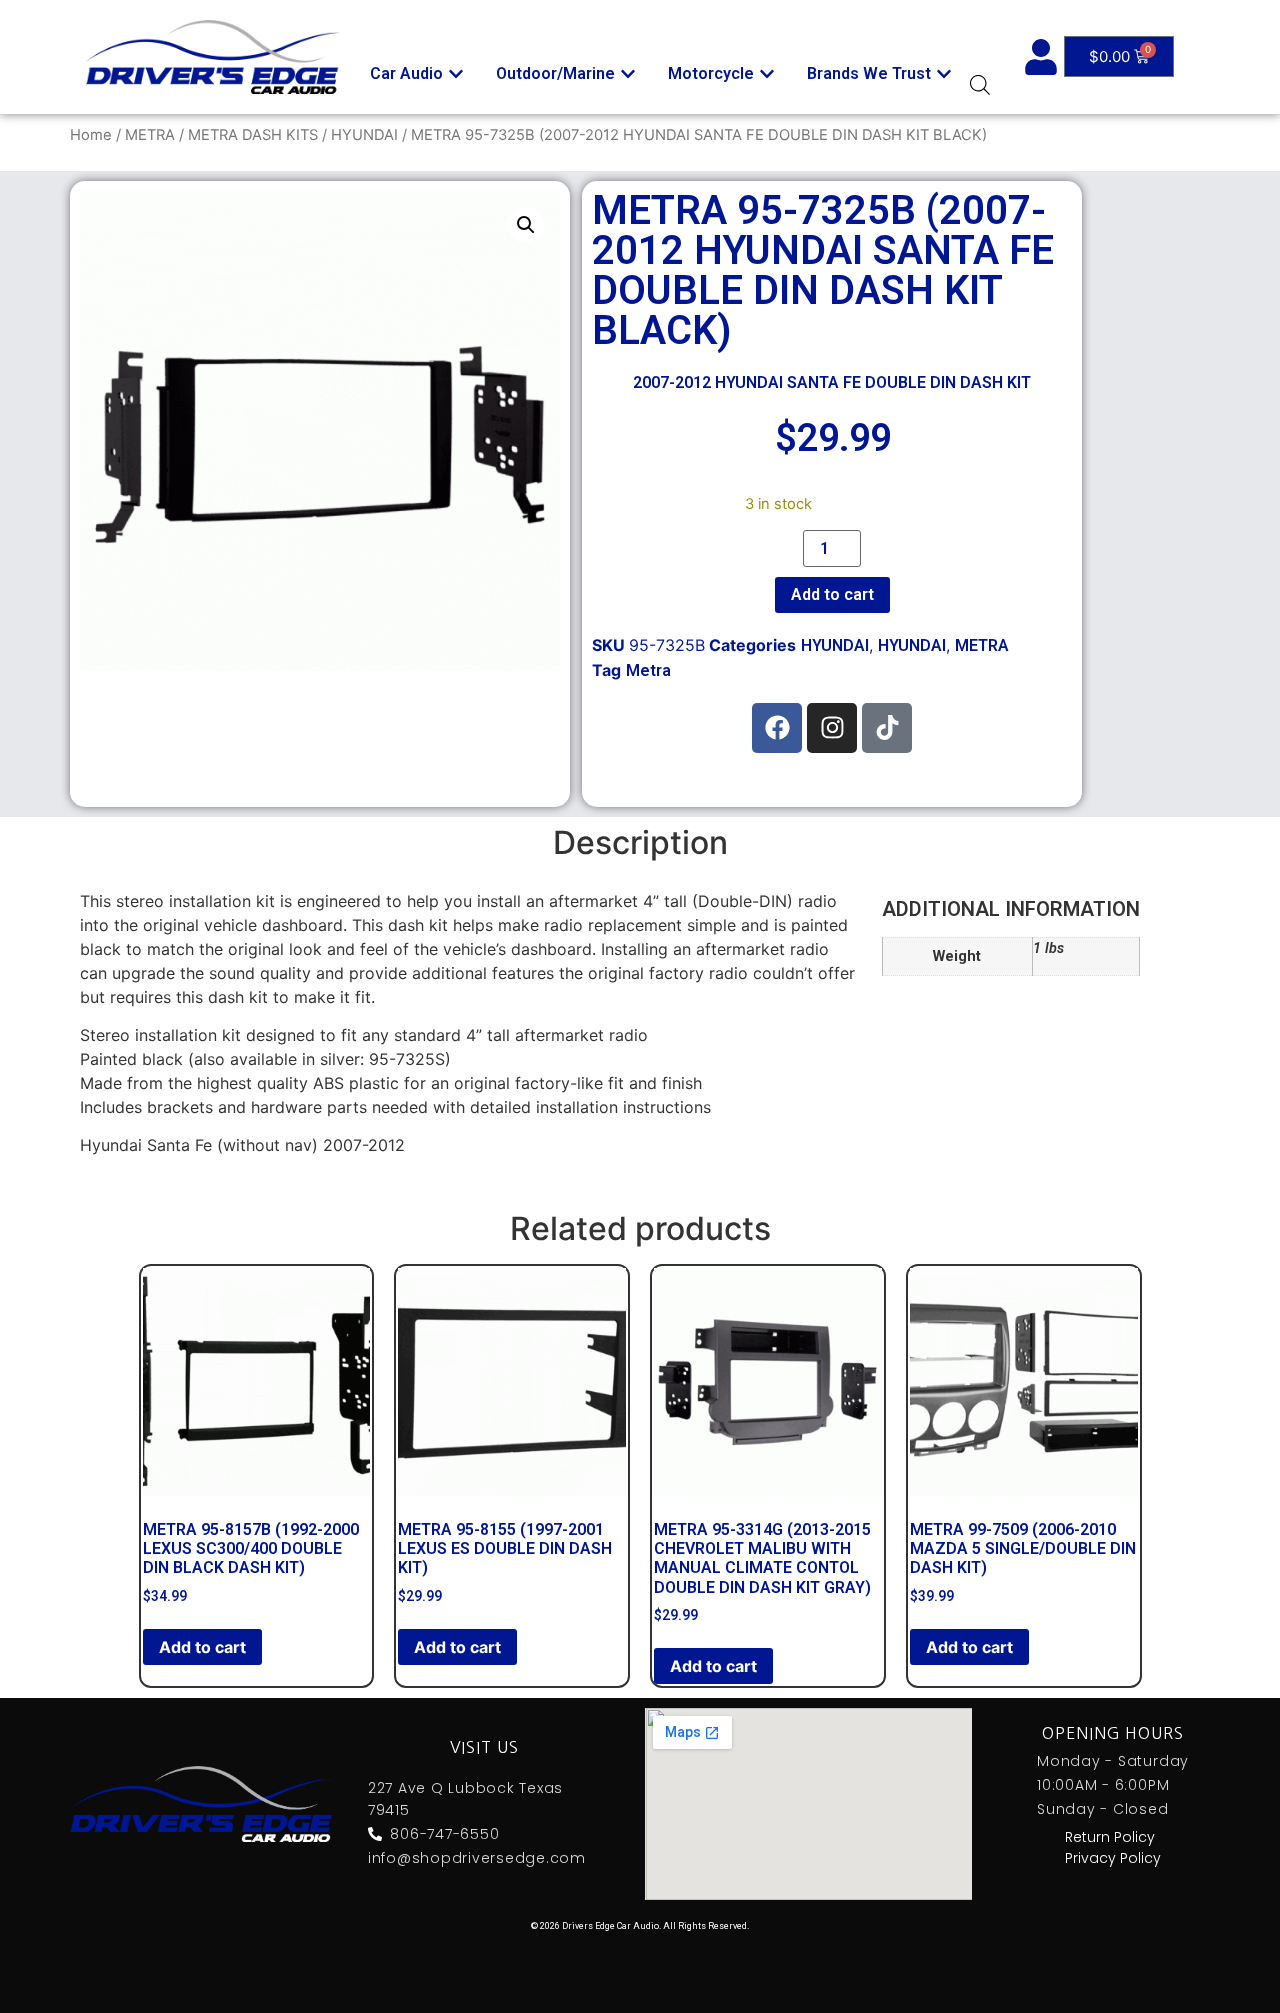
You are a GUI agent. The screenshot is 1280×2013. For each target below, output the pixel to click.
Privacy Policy (1113, 1858)
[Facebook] (777, 728)
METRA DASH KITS (253, 135)
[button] (526, 225)
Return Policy (1110, 1837)
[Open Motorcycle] (767, 74)
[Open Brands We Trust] (944, 74)
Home (91, 135)
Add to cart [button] (202, 1647)
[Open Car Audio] (456, 74)
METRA (150, 135)
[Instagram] (832, 728)
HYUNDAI (364, 135)
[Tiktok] (887, 728)
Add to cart (832, 594)
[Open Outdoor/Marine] (628, 74)
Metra (648, 670)
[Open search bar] (980, 84)
